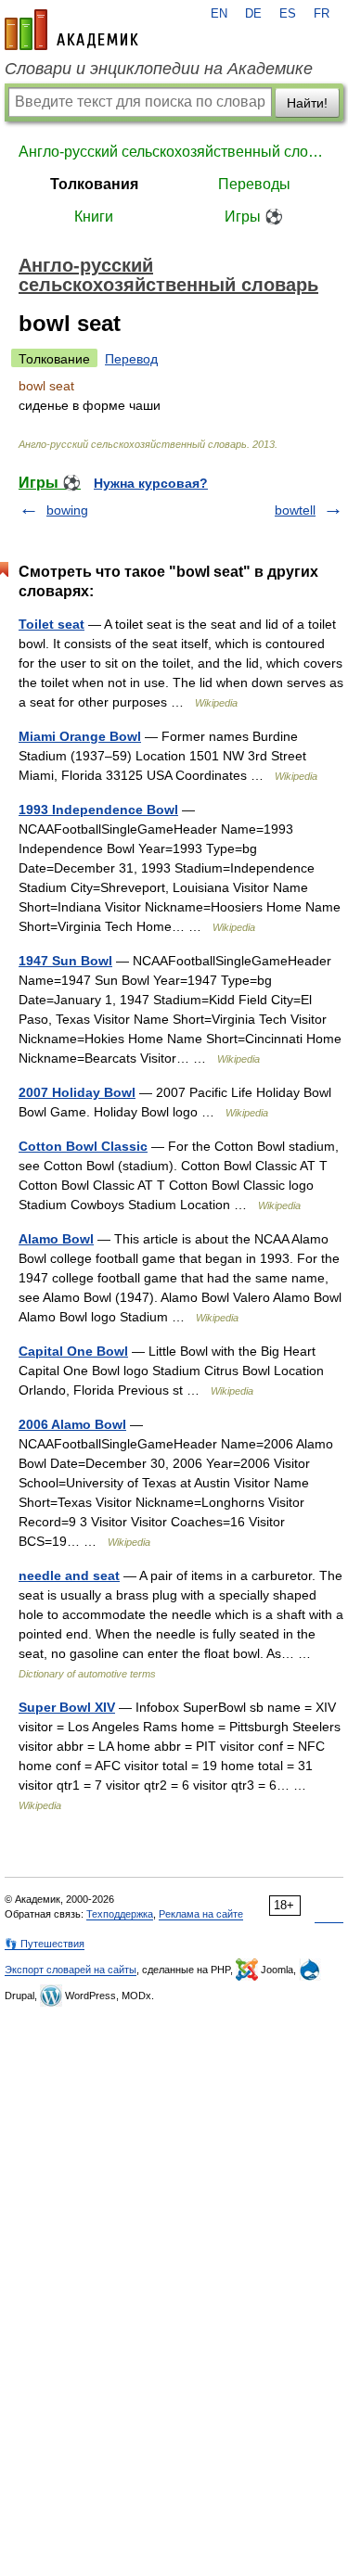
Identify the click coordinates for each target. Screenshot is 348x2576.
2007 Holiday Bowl (77, 1092)
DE (253, 14)
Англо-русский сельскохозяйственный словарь (174, 152)
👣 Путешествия (45, 1944)
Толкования (94, 184)
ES (288, 14)
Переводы (254, 184)
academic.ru (71, 30)
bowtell (295, 510)
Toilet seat (52, 624)
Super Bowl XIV (67, 1707)
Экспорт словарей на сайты (71, 1970)
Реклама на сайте (201, 1914)
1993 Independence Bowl (98, 810)
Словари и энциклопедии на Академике (159, 69)
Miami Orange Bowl (80, 736)
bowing (67, 510)
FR (322, 14)
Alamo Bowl (56, 1239)
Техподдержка (120, 1914)
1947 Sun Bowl (65, 961)
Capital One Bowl (73, 1351)
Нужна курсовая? (151, 483)
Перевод (131, 359)
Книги (94, 217)
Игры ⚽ (254, 217)
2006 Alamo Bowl (72, 1424)
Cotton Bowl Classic (83, 1146)
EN (219, 14)
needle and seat (69, 1575)
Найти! (307, 103)
